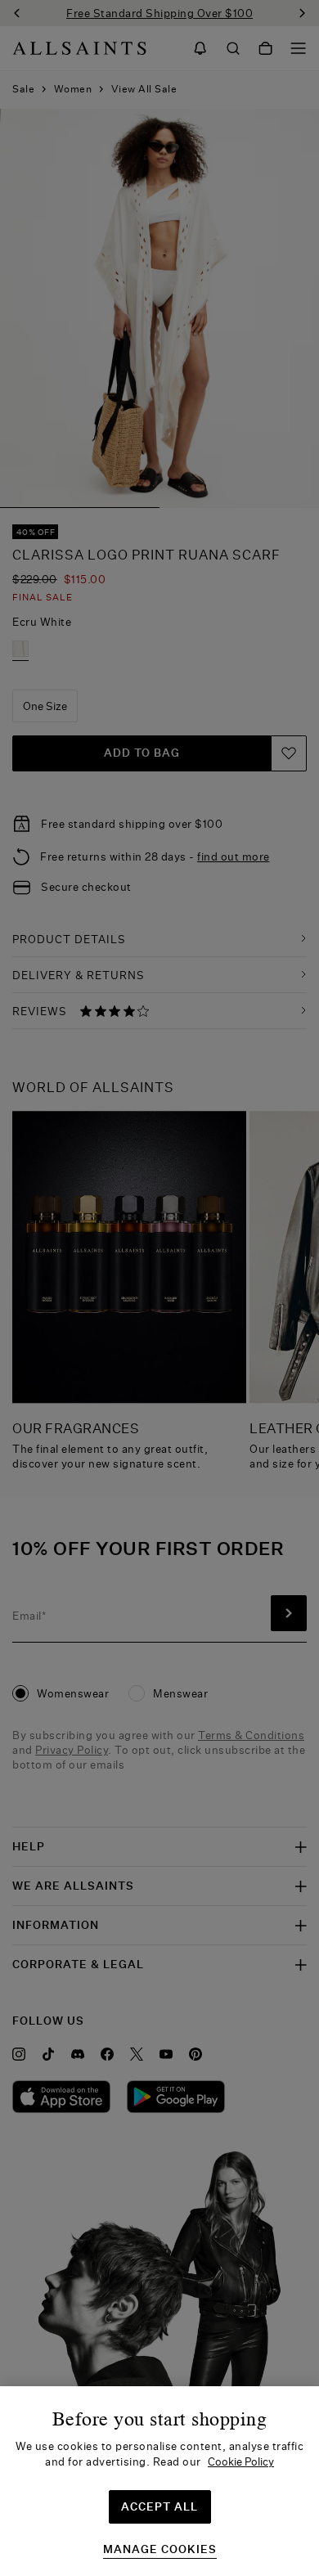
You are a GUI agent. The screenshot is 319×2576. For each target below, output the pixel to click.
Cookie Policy (241, 2461)
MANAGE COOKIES (160, 2549)
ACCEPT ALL (159, 2506)
